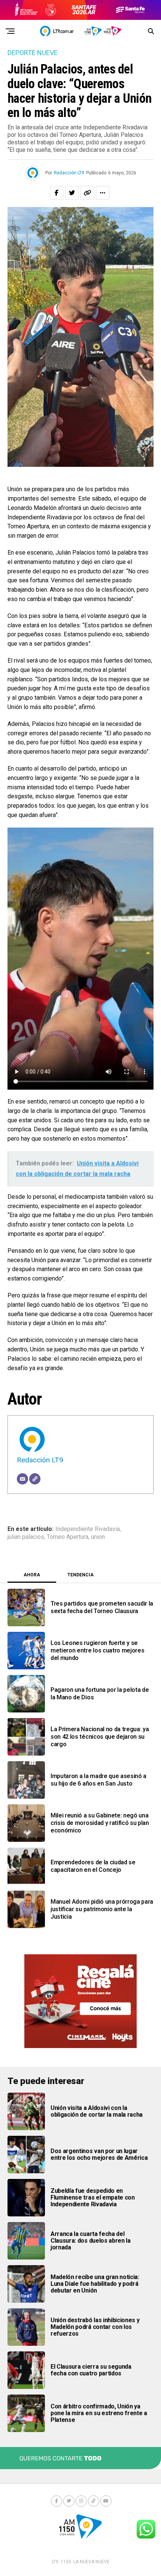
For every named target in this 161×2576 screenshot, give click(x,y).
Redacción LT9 (69, 173)
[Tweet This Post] (72, 193)
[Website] (35, 1479)
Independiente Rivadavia (88, 1529)
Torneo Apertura (68, 1537)
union (98, 1537)
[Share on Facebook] (57, 193)
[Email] (22, 1479)
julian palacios (26, 1537)
